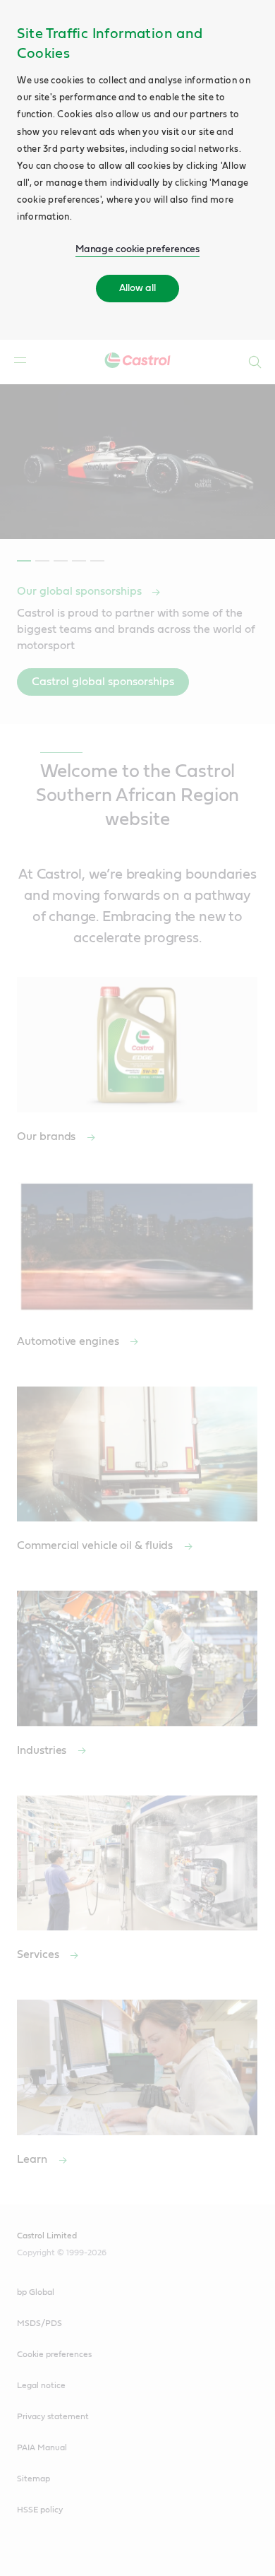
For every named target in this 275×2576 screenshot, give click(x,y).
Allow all (137, 288)
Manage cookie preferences (138, 249)
